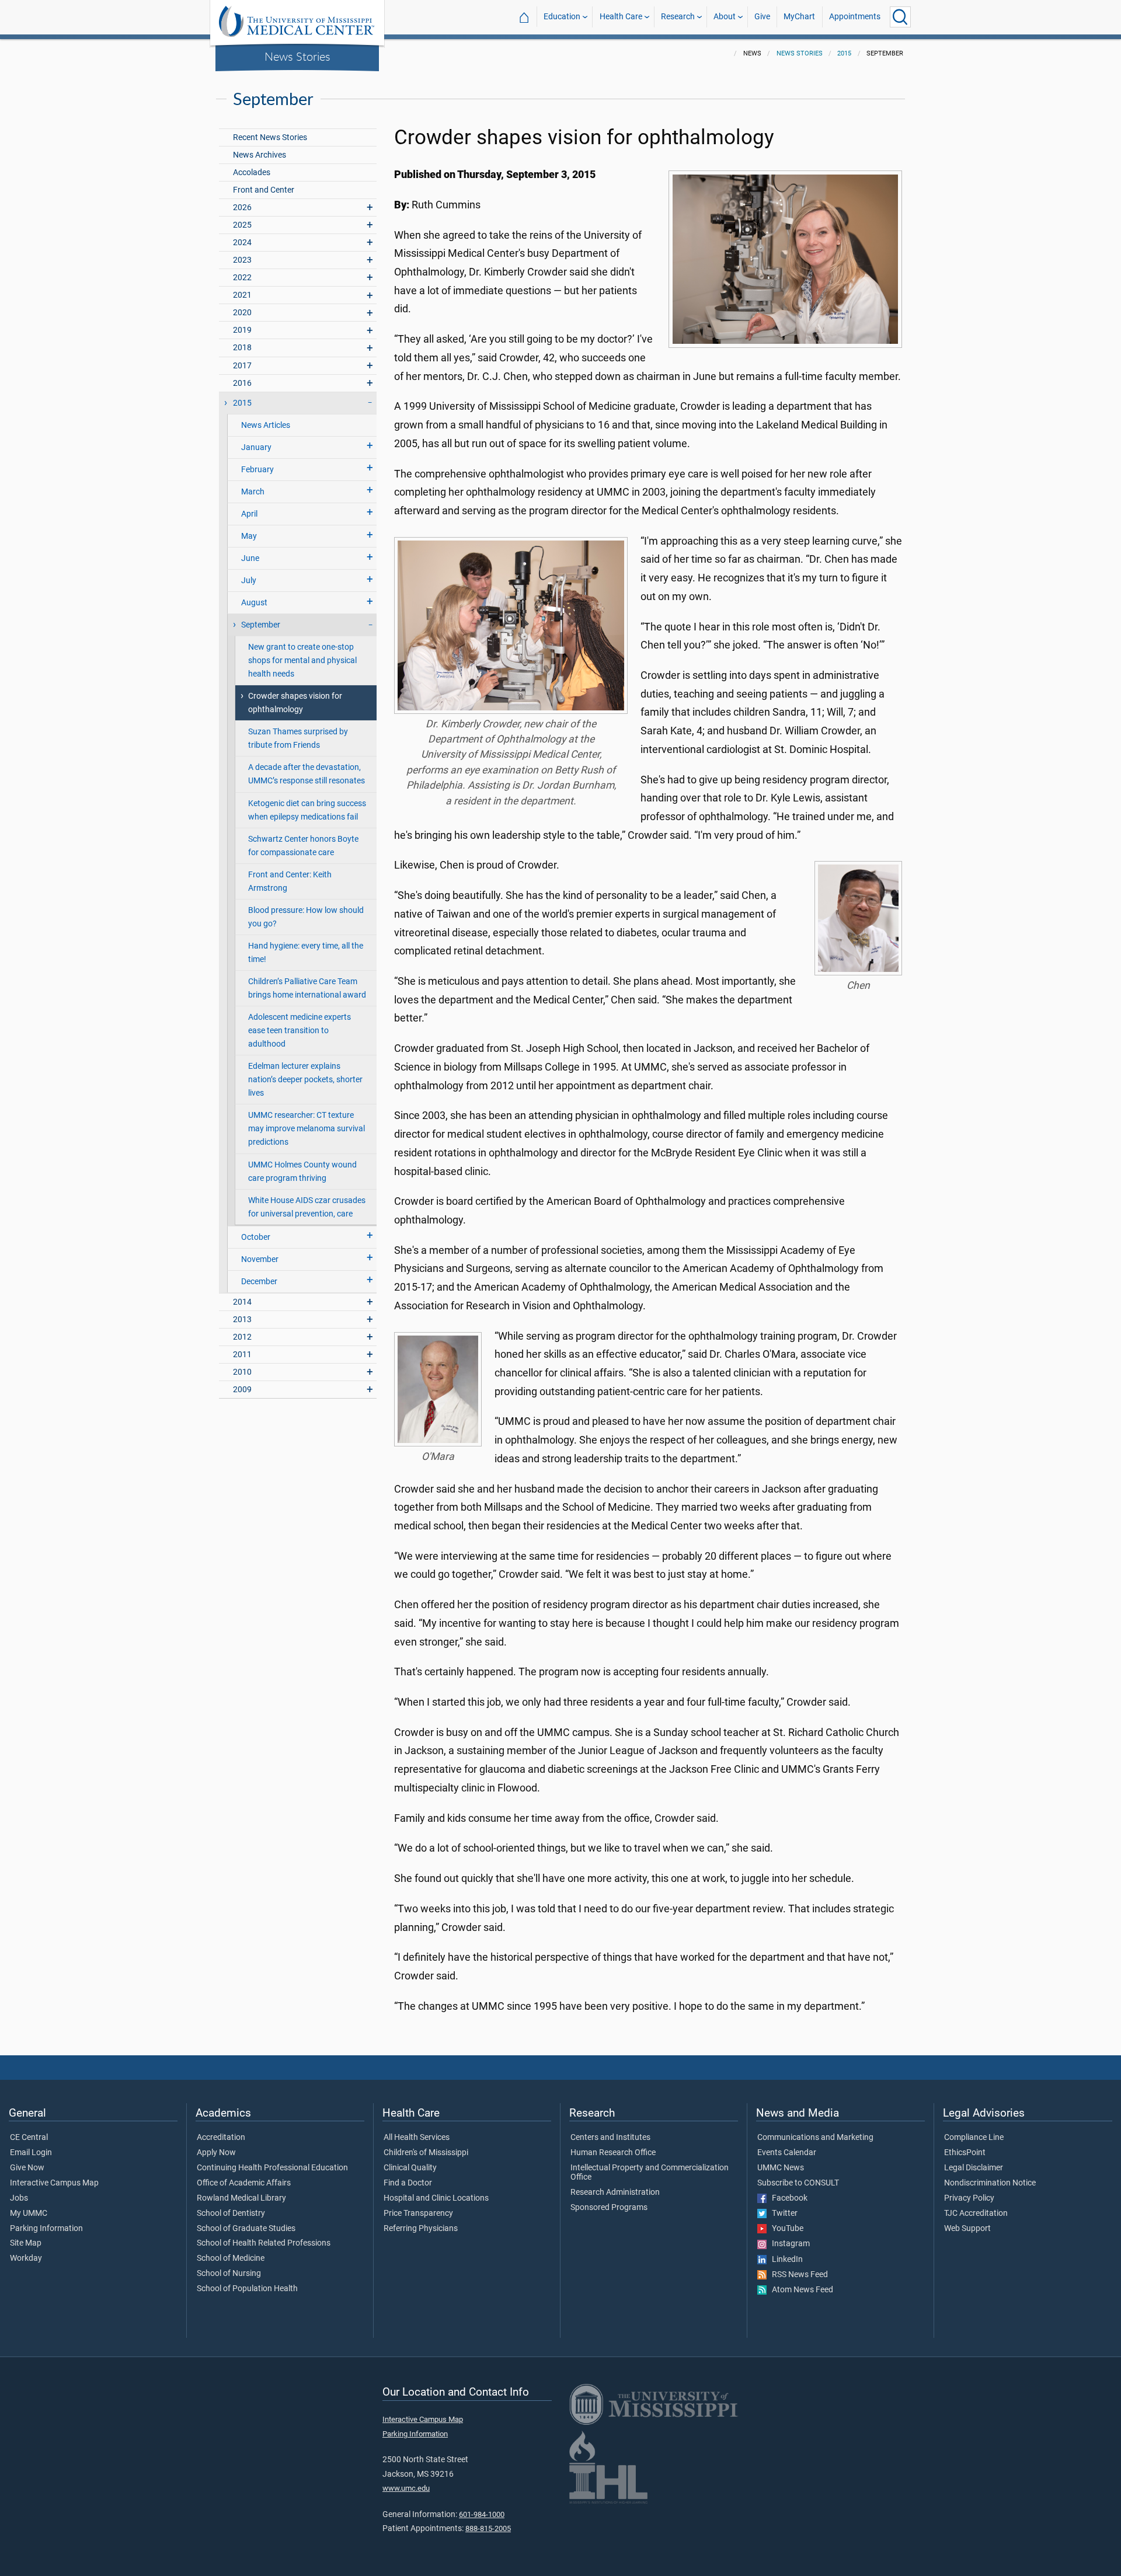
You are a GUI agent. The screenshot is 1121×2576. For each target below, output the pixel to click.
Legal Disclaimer (974, 2168)
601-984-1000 (482, 2514)
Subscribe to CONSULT (798, 2183)
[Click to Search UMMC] (900, 17)
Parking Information (46, 2229)
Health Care (621, 17)
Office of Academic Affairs (244, 2183)
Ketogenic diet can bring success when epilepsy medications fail (307, 810)
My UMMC (29, 2214)
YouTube (785, 2229)
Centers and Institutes (610, 2138)
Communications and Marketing (815, 2138)
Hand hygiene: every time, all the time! (306, 953)
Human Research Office (613, 2153)
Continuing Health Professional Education (272, 2168)
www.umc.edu (406, 2488)
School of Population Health (247, 2289)
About (725, 17)
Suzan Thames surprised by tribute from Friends (298, 738)
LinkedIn (785, 2260)
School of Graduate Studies (246, 2229)
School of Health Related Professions (264, 2243)
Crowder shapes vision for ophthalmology (295, 703)
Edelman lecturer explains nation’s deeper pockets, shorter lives (305, 1080)
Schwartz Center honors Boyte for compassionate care (303, 846)
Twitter (782, 2214)
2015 (844, 53)
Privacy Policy (969, 2198)
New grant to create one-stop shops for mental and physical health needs (302, 660)
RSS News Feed (797, 2275)
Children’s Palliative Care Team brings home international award (307, 988)
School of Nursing (229, 2274)
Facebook (787, 2198)
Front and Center (264, 190)
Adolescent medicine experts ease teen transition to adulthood (300, 1031)
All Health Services (417, 2138)
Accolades (252, 172)
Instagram (788, 2244)
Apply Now (216, 2153)
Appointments (855, 17)
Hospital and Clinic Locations (436, 2198)
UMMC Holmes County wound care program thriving (302, 1172)
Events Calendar (787, 2153)
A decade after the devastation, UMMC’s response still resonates (307, 774)
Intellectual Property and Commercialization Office (650, 2173)
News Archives (260, 155)
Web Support (967, 2229)
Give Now (27, 2168)
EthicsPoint (965, 2153)
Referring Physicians (421, 2229)
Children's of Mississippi (426, 2153)
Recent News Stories (270, 137)
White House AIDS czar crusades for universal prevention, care (307, 1207)
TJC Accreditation (976, 2214)
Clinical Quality (410, 2168)
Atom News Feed (800, 2290)
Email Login (31, 2153)
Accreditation (221, 2138)
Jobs (19, 2198)
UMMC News (781, 2168)
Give (762, 17)
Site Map (26, 2243)
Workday (26, 2258)
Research (678, 17)
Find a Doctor (408, 2183)
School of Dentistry (231, 2214)
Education (562, 17)
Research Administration (615, 2192)
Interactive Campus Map (54, 2183)
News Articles (266, 425)
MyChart (799, 17)
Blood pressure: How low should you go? (306, 917)
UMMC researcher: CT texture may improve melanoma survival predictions (307, 1129)
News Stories (297, 56)
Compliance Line (974, 2138)
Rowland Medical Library (241, 2198)
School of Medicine (231, 2258)
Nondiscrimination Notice (990, 2183)
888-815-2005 (488, 2528)
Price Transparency (418, 2214)
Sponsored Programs (609, 2208)
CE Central (29, 2138)
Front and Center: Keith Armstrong (290, 881)
